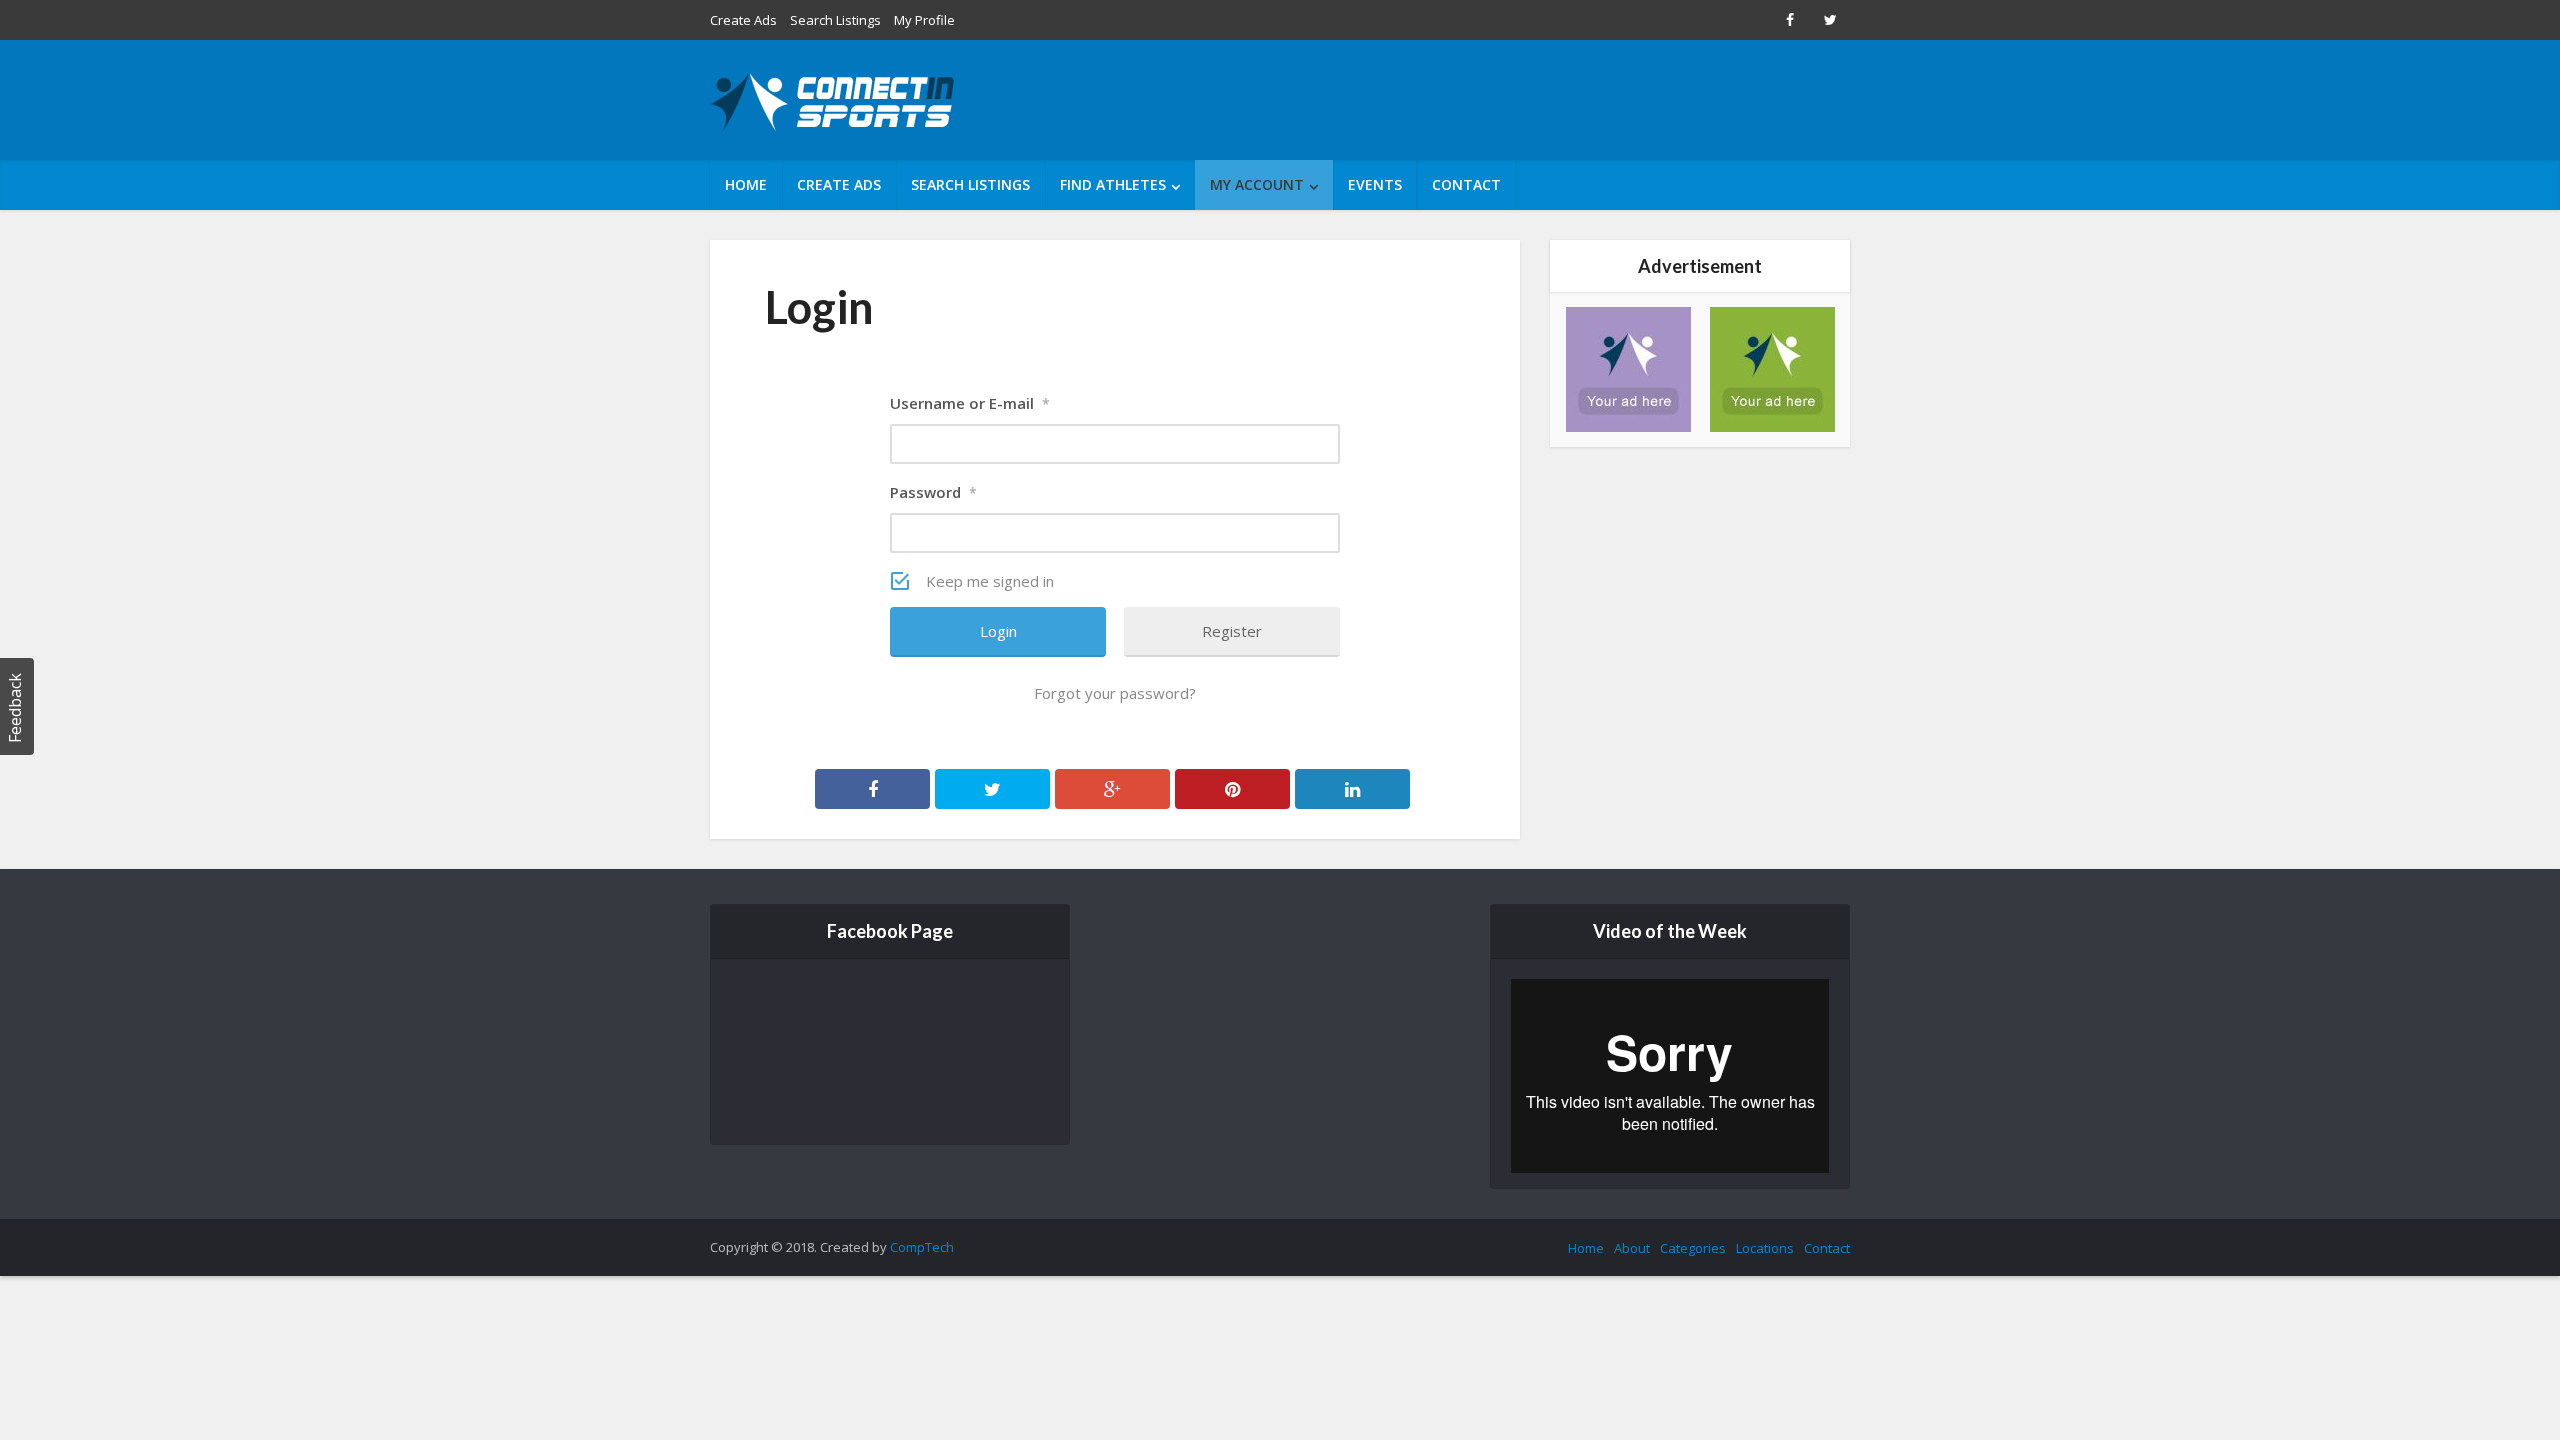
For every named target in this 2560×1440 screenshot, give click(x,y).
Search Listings (835, 20)
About (1632, 1248)
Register (1232, 631)
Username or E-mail (970, 403)
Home (746, 184)
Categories (1693, 1248)
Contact (1466, 184)
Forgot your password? (1115, 693)
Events (1375, 184)
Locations (1765, 1248)
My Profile (924, 20)
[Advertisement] (1486, 100)
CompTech (922, 1247)
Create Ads (743, 20)
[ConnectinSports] (835, 102)
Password (933, 492)
